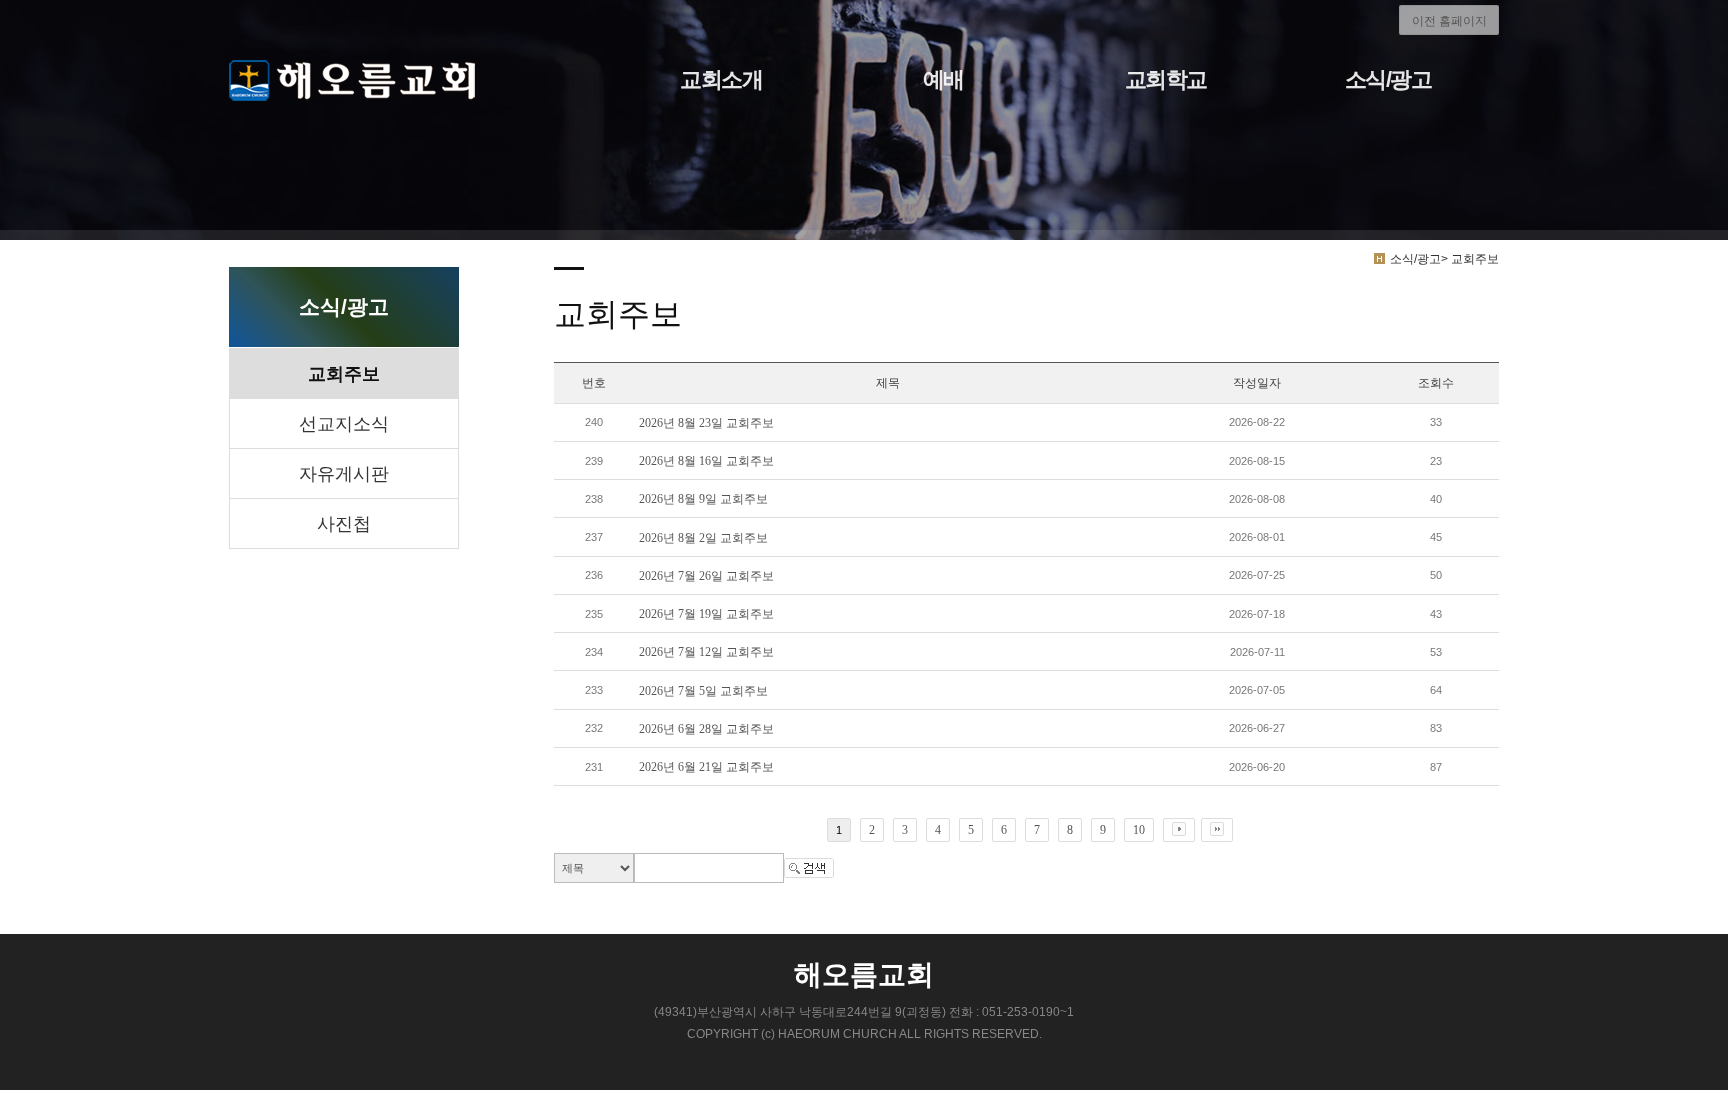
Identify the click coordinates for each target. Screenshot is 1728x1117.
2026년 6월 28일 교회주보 (706, 729)
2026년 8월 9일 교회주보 (703, 499)
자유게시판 (344, 474)
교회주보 (344, 374)
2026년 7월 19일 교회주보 (706, 614)
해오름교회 (864, 974)
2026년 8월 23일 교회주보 (706, 423)
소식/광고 (1388, 79)
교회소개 (721, 79)
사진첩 (344, 524)
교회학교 (1166, 79)
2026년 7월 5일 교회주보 (703, 691)
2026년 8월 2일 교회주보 (703, 538)
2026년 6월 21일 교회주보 (706, 767)
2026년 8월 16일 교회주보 (706, 461)
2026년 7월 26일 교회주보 (706, 576)
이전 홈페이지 (1449, 21)
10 (1139, 830)
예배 (943, 79)
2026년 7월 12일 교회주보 (706, 652)
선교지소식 (344, 424)
